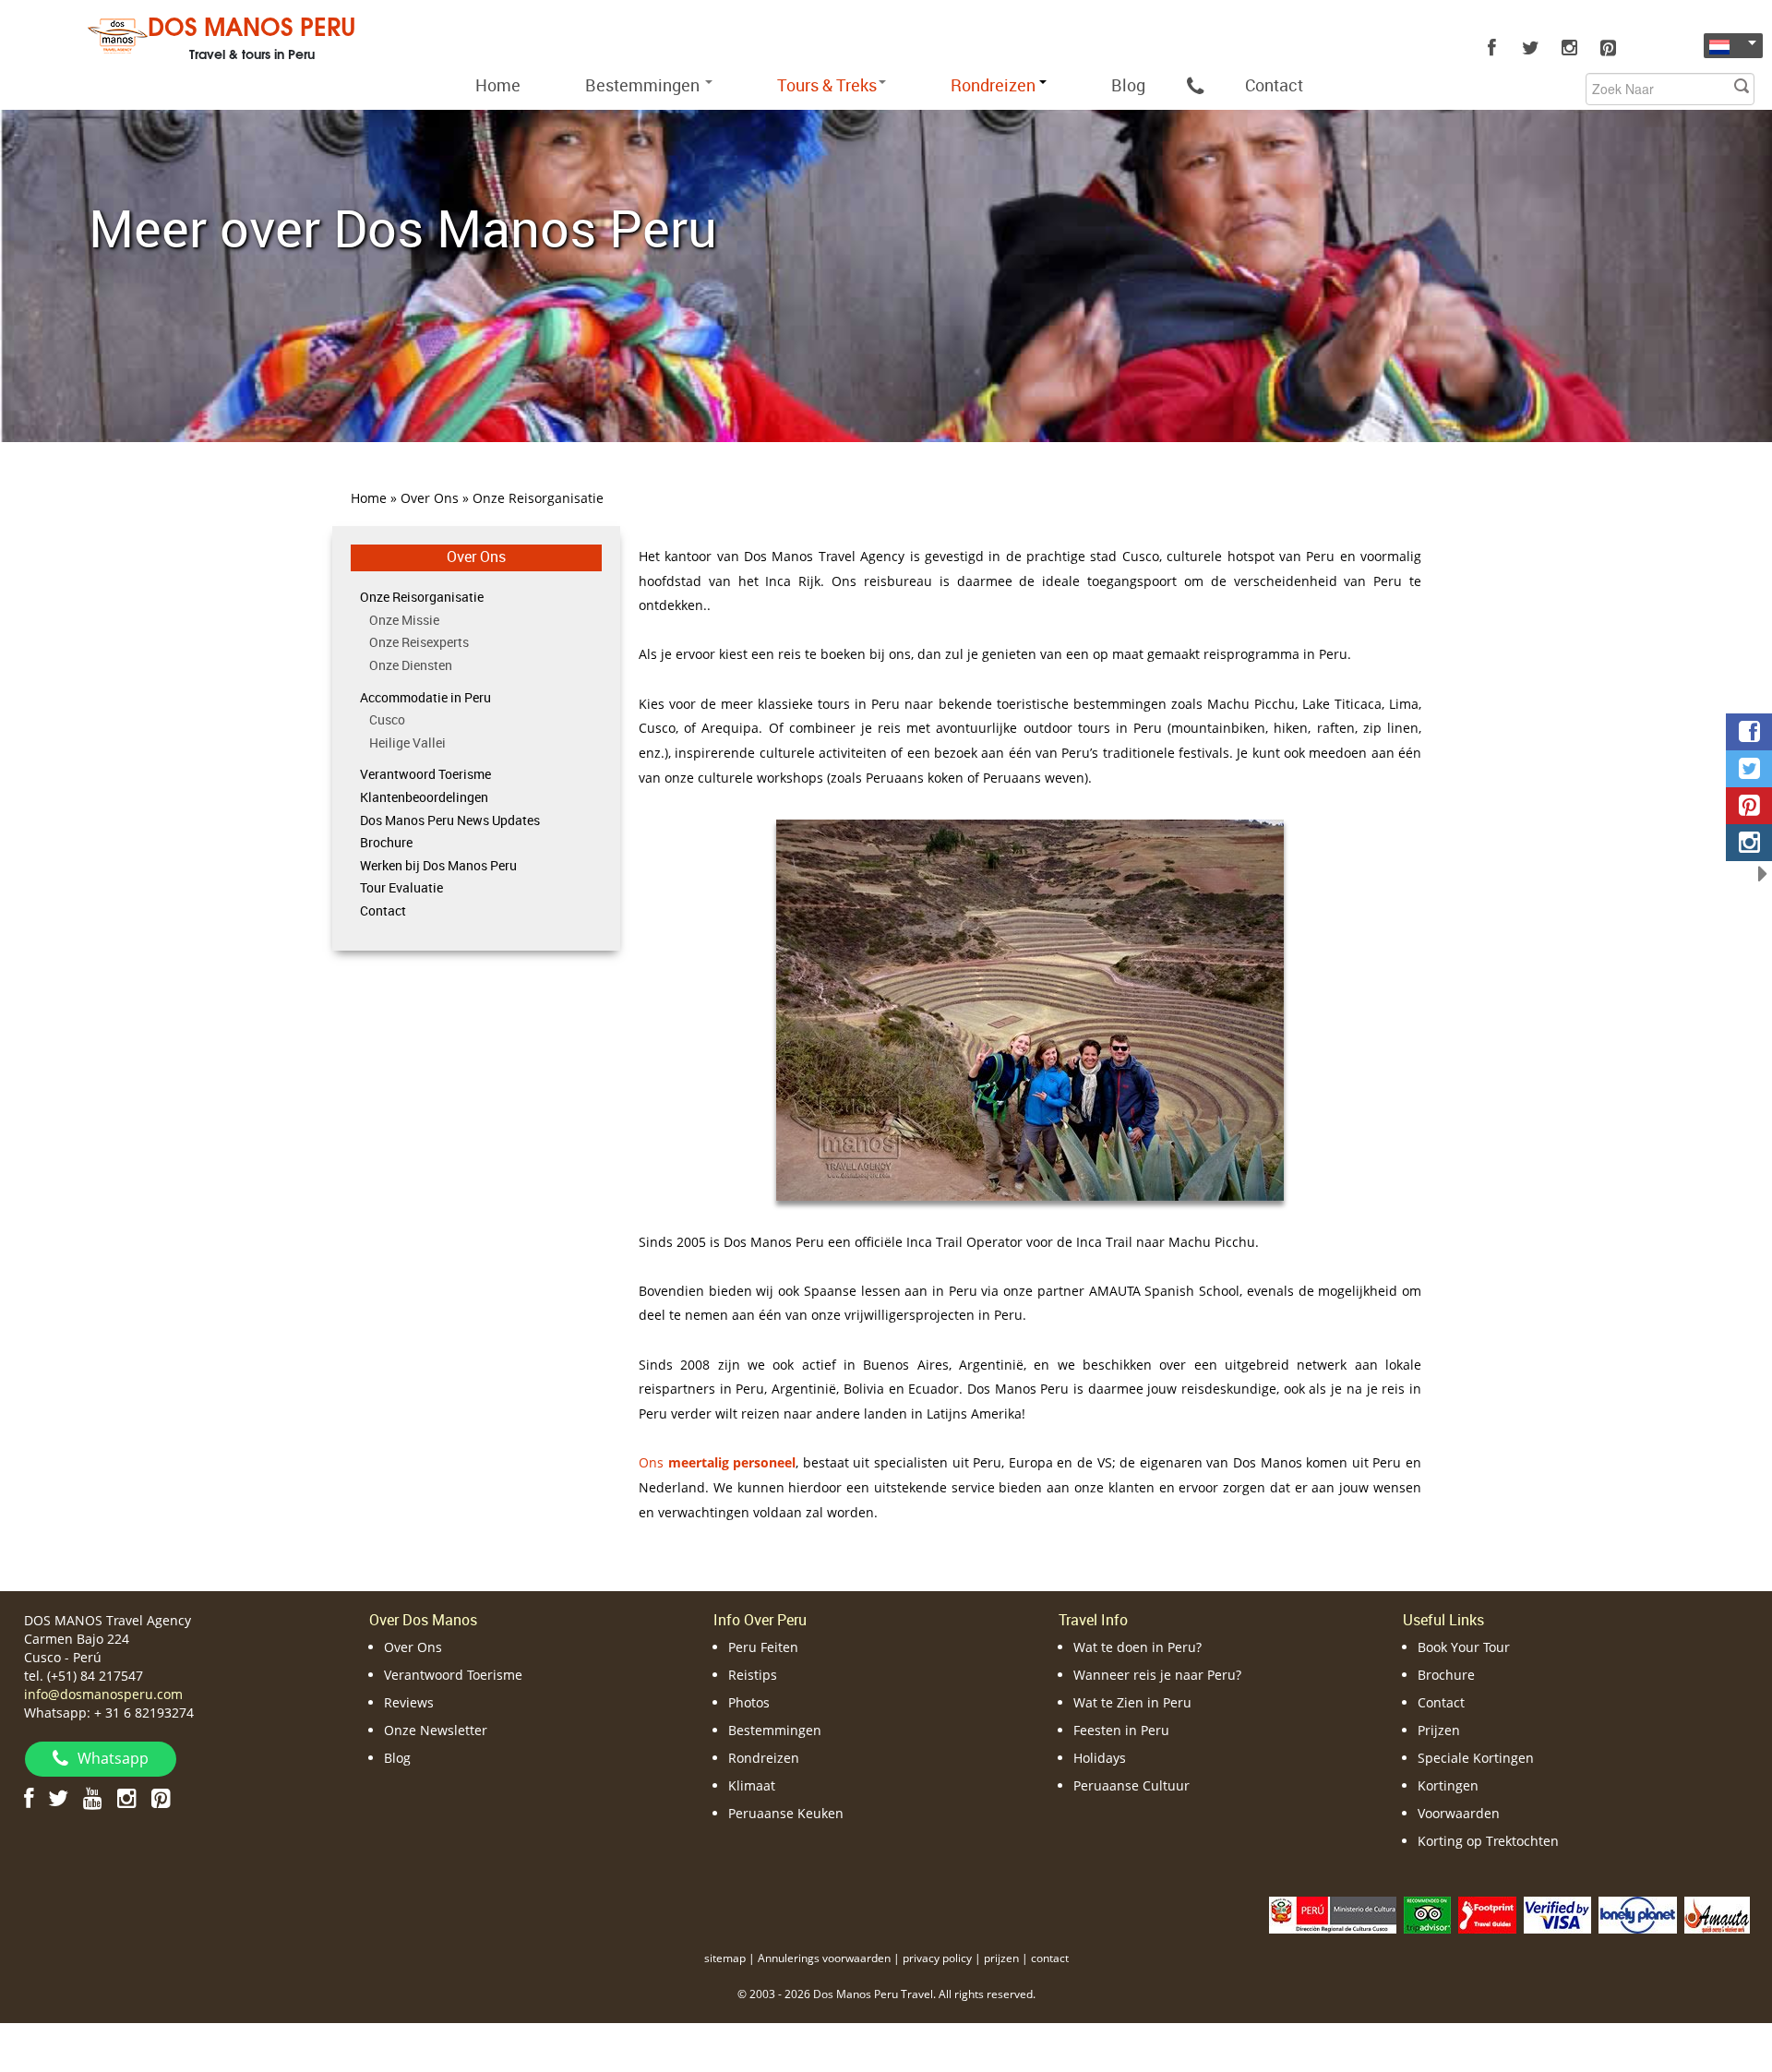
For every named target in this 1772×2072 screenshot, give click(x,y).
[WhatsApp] (1195, 85)
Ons (717, 1462)
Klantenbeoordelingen (424, 797)
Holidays (1100, 1758)
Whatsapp (113, 1758)
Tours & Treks (827, 85)
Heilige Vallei (407, 743)
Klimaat (752, 1785)
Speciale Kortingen (1476, 1758)
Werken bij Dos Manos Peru (438, 865)
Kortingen (1448, 1785)
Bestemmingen (644, 85)
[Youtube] (93, 1797)
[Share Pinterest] (1749, 806)
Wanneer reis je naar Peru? (1157, 1675)
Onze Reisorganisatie (422, 597)
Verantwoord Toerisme (425, 774)
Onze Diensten (411, 665)
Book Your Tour (1464, 1647)
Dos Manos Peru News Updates (450, 820)
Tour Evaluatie (401, 887)
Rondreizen (764, 1758)
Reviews (409, 1702)
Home (498, 85)
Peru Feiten (763, 1647)
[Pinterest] (1608, 48)
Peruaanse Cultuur (1131, 1785)
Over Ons (476, 557)
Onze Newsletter (436, 1730)
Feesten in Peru (1121, 1730)
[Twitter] (1530, 48)
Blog (1128, 85)
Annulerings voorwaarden (824, 1958)
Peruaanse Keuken (786, 1813)
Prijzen (1439, 1730)
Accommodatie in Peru (425, 697)
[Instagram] (1569, 48)
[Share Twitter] (1749, 769)
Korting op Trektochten (1488, 1841)
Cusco (387, 719)
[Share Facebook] (1749, 732)
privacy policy (937, 1958)
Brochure (386, 842)
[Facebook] (1491, 48)
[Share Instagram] (1749, 843)
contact (1050, 1958)
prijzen (1001, 1958)
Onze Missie (404, 620)
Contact (1274, 85)
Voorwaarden (1459, 1813)
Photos (749, 1702)
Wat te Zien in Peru (1132, 1702)
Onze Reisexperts (419, 642)
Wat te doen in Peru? (1137, 1647)
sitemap (725, 1958)
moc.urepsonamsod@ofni (103, 1694)
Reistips (753, 1675)
